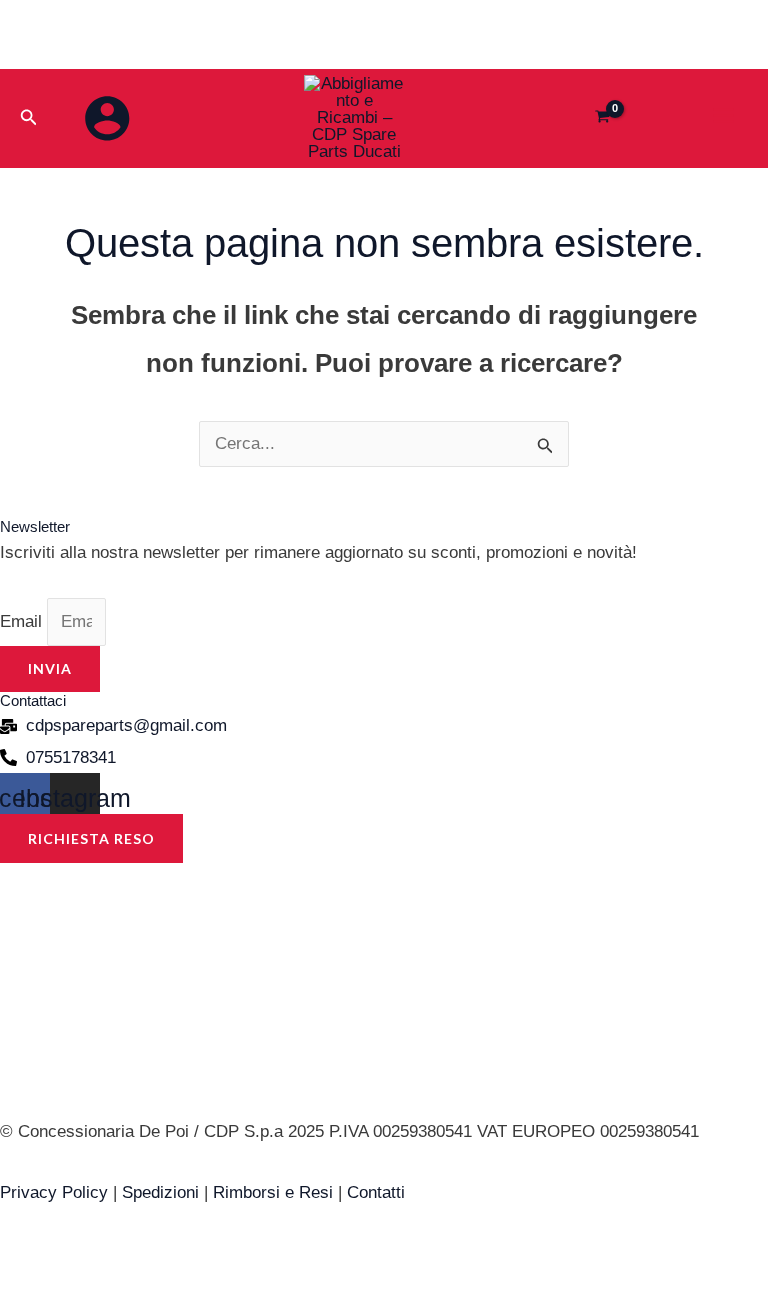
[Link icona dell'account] (107, 118)
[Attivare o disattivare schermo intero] (89, 1259)
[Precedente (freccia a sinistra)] (28, 1296)
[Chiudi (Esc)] (211, 1259)
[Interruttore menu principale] (723, 115)
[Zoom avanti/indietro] (28, 1259)
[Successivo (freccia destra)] (89, 1296)
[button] (29, 118)
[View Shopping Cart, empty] (603, 118)
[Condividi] (150, 1259)
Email (23, 621)
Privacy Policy (54, 1192)
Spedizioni (160, 1192)
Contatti (376, 1192)
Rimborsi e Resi (273, 1192)
